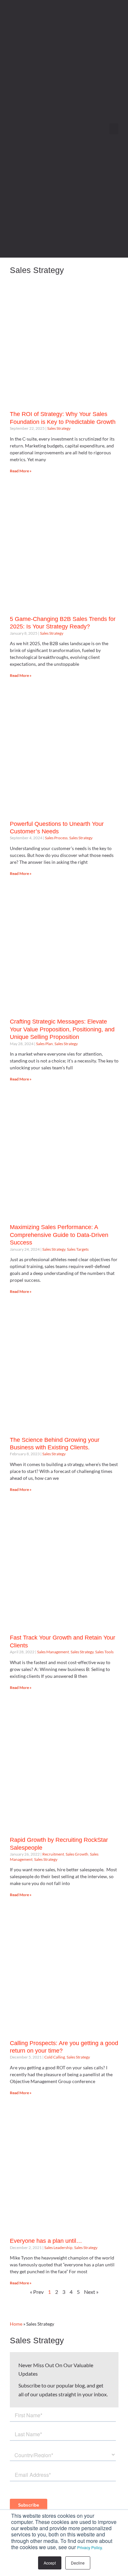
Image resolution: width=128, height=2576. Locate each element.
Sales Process (56, 838)
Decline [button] (78, 2563)
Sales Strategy (59, 428)
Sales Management (53, 1652)
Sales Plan (44, 1044)
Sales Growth (77, 1854)
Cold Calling (55, 2057)
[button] (114, 129)
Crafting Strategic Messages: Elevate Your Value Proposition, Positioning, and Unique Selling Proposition (62, 1029)
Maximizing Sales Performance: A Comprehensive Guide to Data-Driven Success (59, 1235)
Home (16, 2324)
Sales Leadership (58, 2248)
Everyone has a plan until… (46, 2241)
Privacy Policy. (90, 2547)
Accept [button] (50, 2563)
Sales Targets (78, 1249)
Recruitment (53, 1854)
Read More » (21, 471)
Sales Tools (104, 1652)
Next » (91, 2292)
